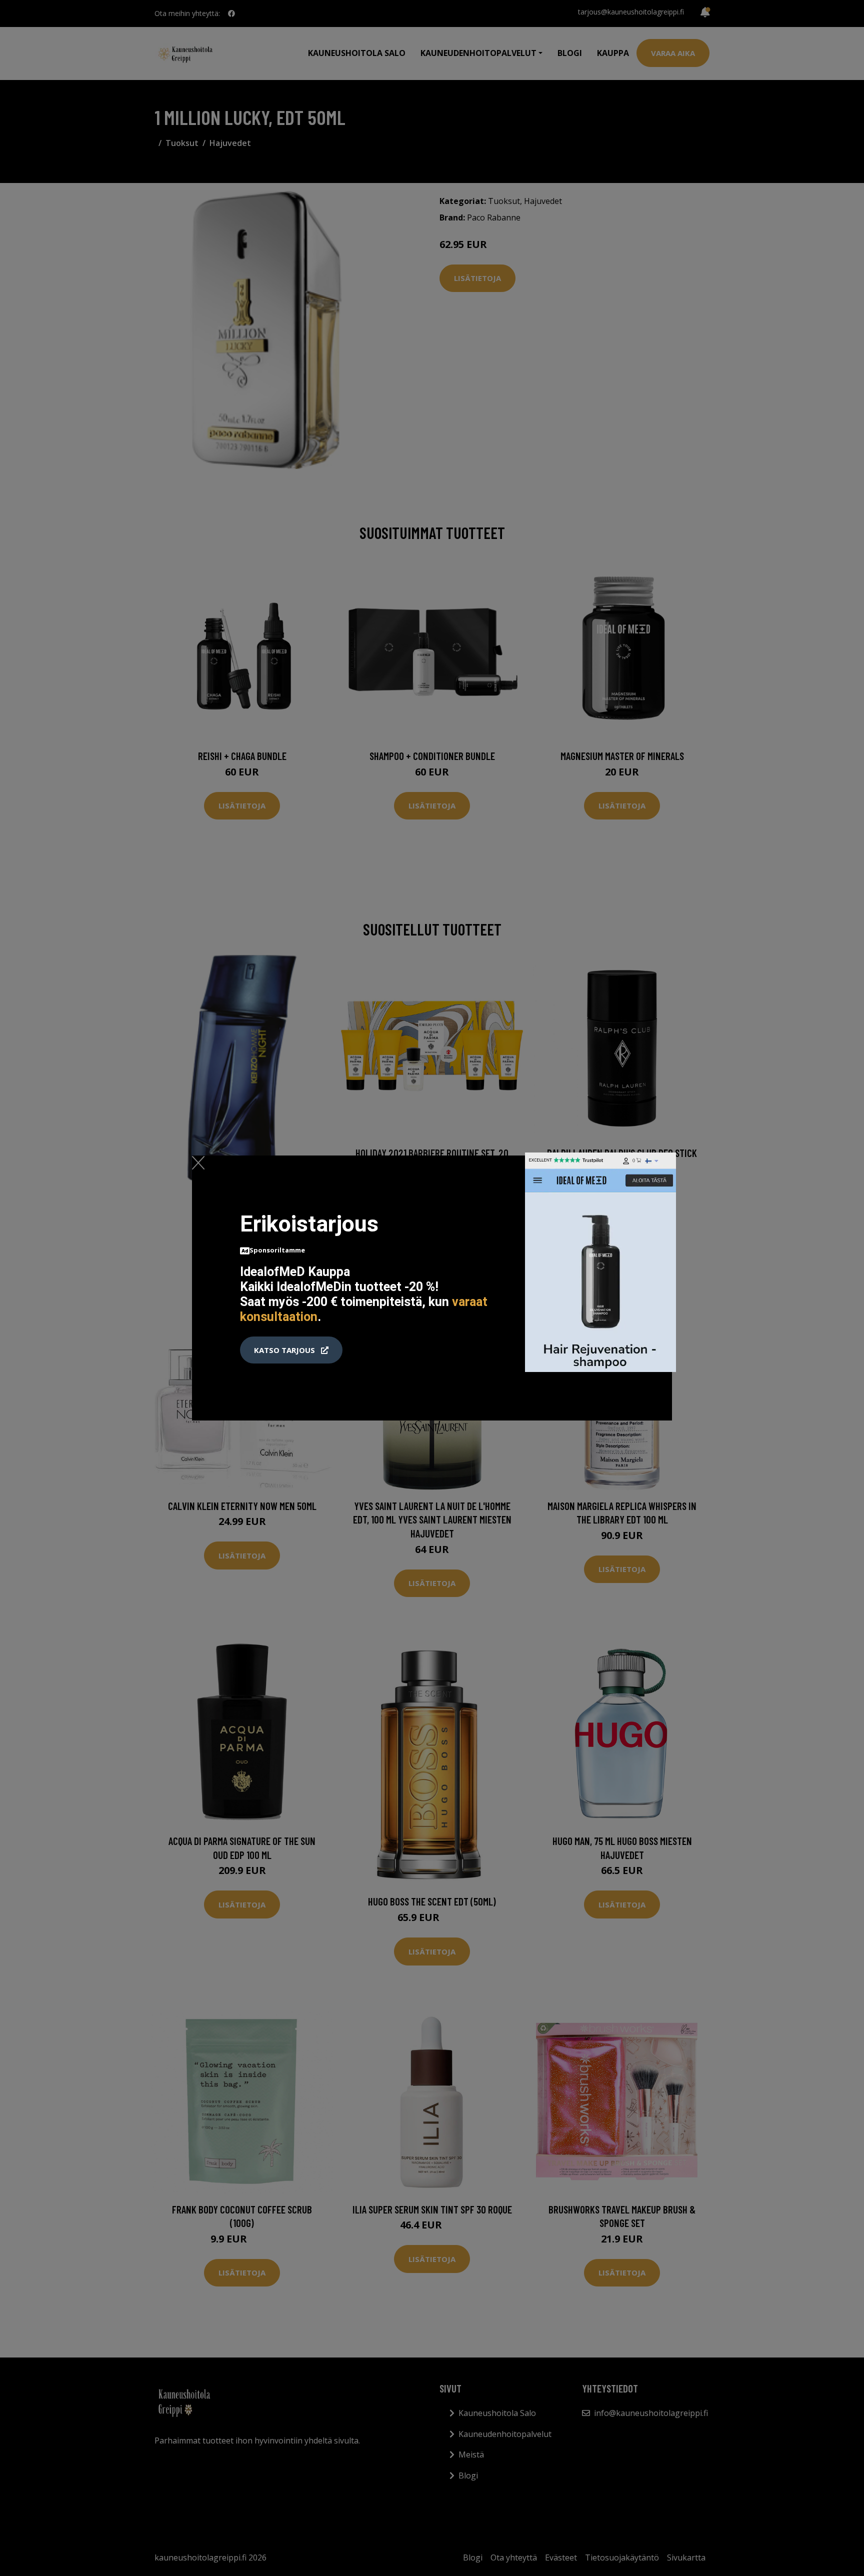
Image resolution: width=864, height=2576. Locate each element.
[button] (291, 1350)
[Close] (198, 1162)
